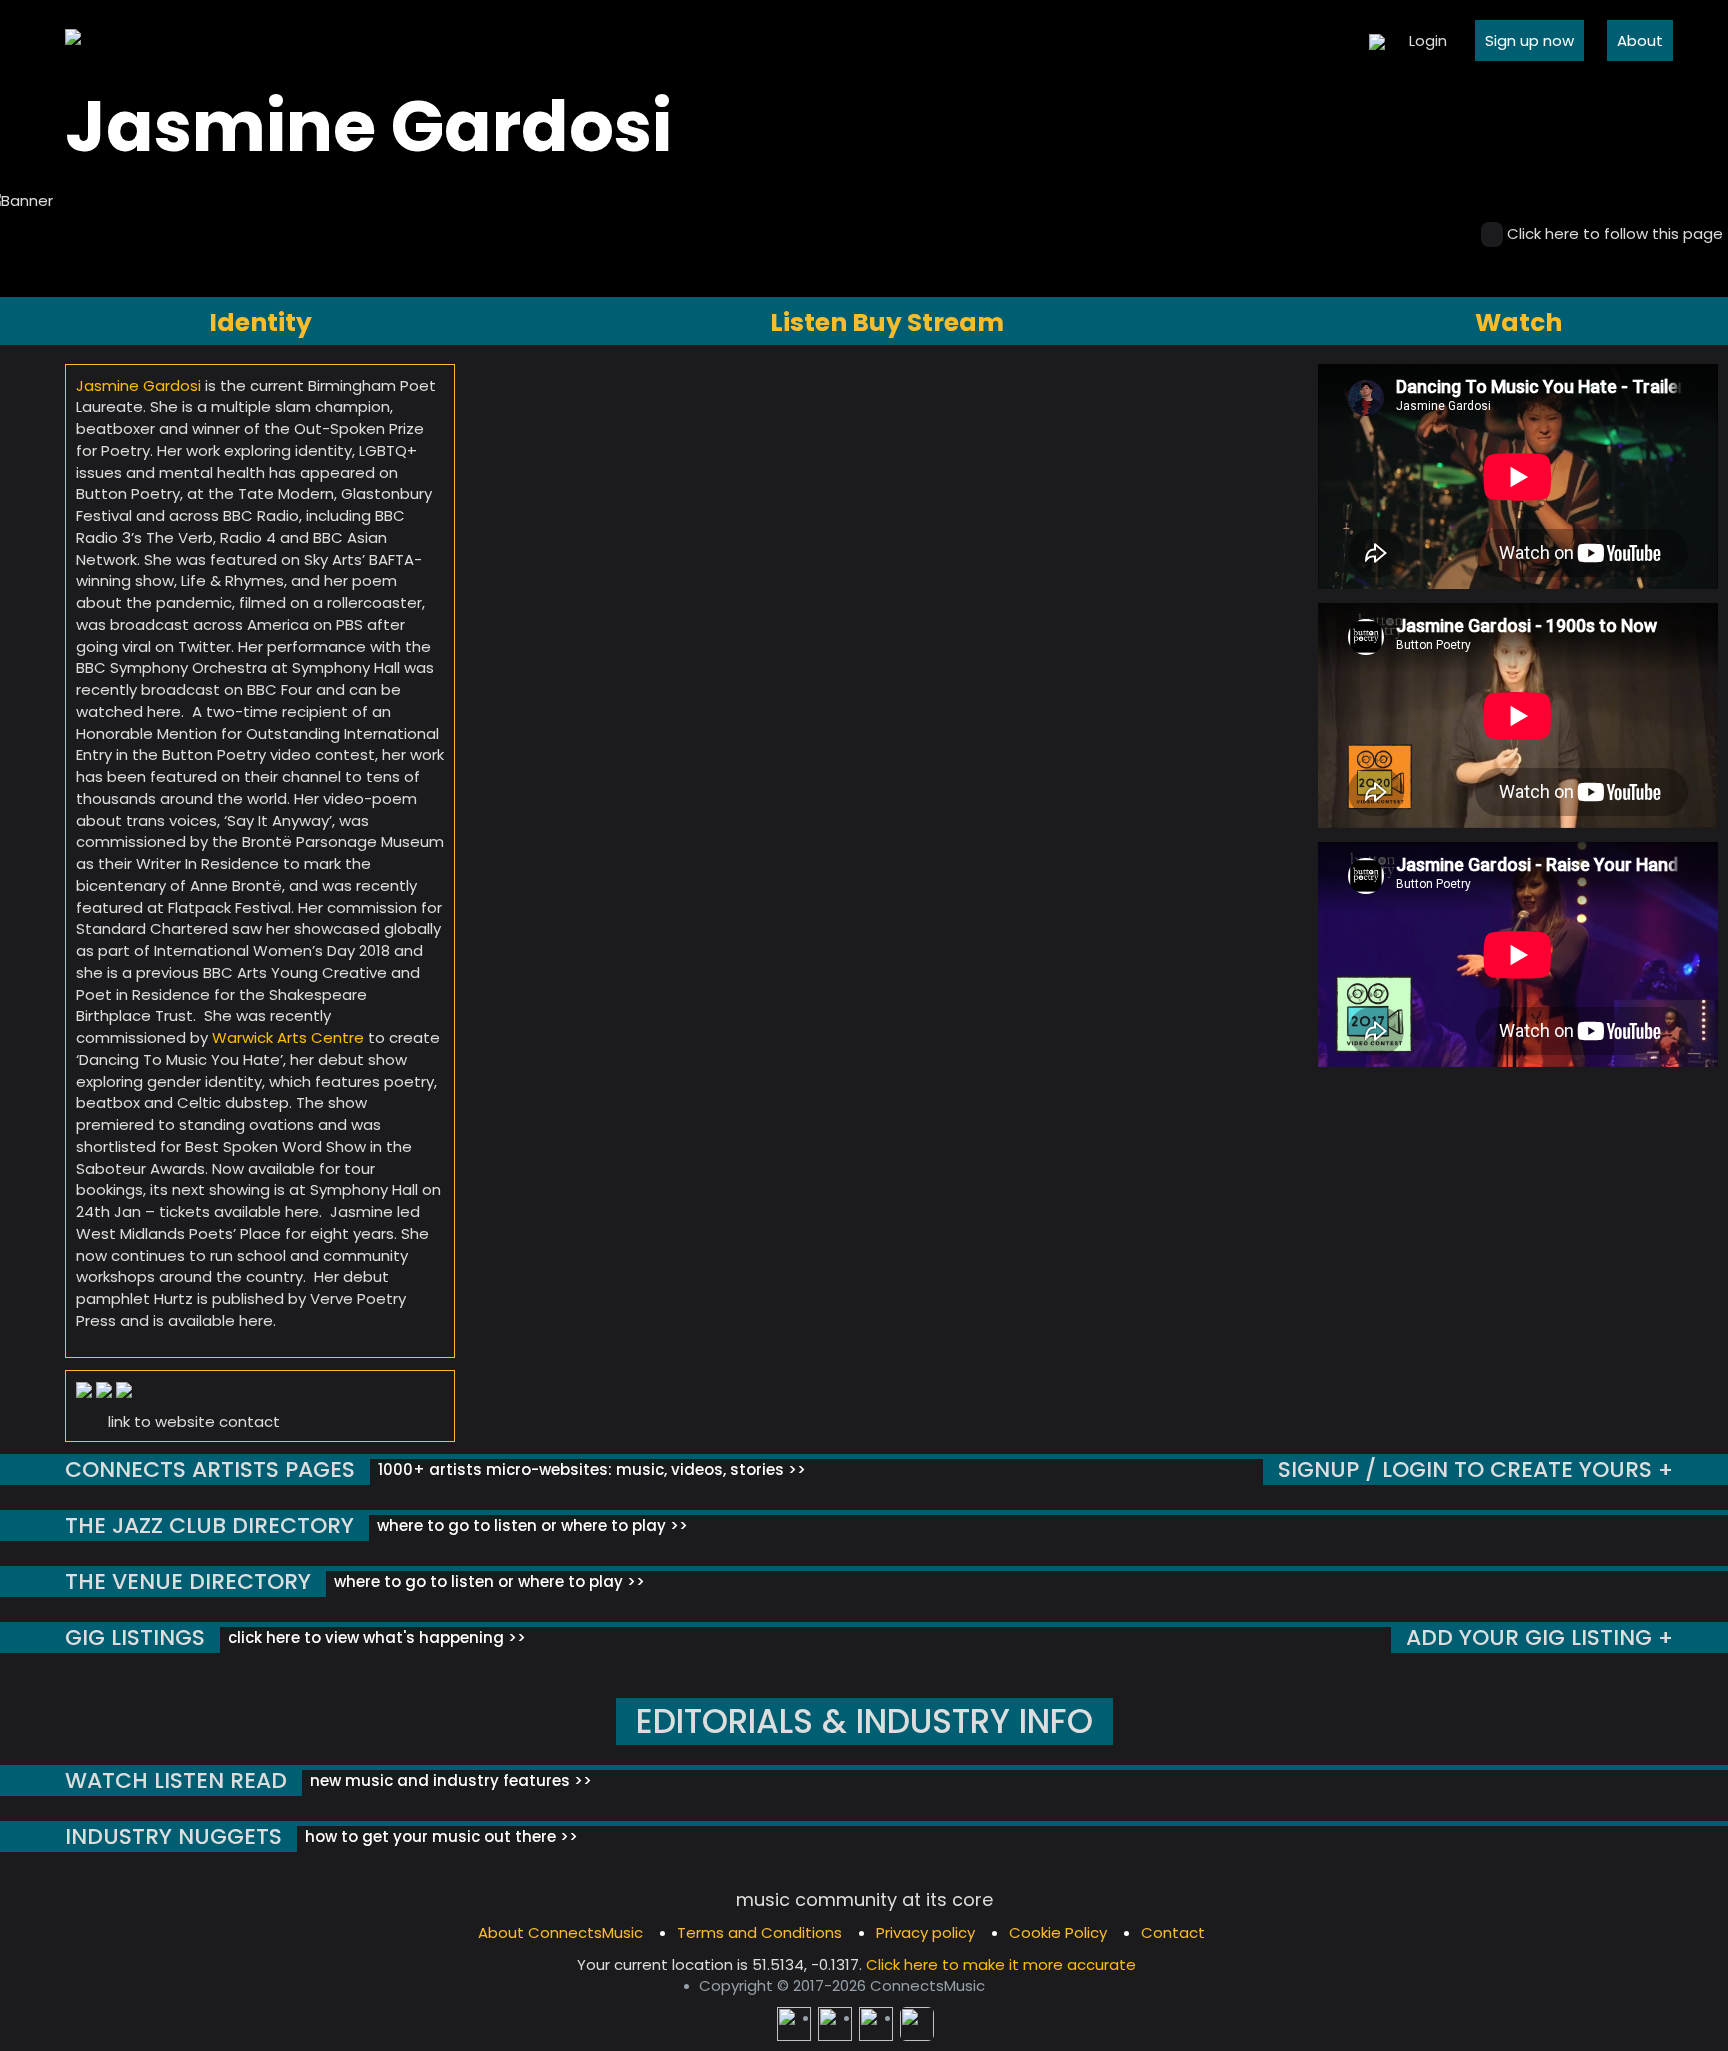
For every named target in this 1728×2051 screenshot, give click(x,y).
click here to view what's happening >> (375, 1637)
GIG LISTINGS (135, 1637)
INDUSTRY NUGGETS (173, 1836)
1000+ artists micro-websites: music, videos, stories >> (590, 1469)
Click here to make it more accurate (1001, 1964)
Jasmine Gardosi (138, 385)
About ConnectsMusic (560, 1932)
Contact (1173, 1932)
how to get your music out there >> (439, 1836)
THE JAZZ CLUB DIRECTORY (209, 1525)
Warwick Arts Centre (288, 1037)
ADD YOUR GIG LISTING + (1539, 1637)
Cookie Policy (1058, 1932)
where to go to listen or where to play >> (530, 1525)
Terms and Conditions (759, 1932)
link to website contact (194, 1421)
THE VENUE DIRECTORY (188, 1581)
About (1640, 40)
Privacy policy (925, 1932)
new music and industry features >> (449, 1780)
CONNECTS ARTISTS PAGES (210, 1469)
